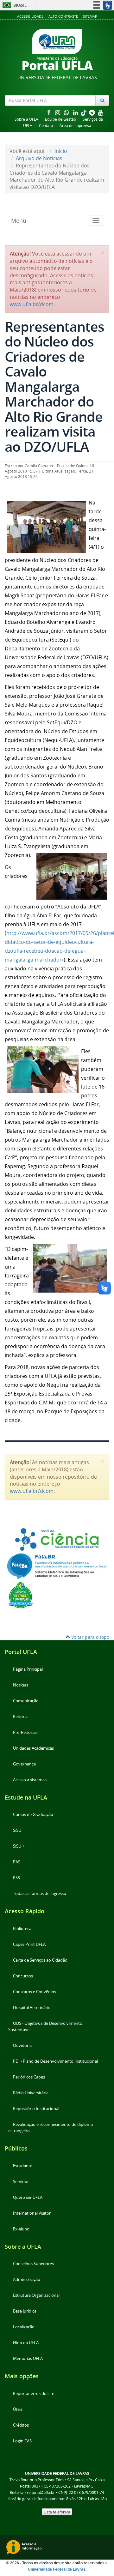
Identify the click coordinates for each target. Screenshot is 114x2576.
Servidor (21, 2182)
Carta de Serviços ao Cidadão (40, 1960)
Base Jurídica (25, 2311)
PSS (16, 1878)
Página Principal (28, 1669)
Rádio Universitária (31, 2093)
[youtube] (101, 112)
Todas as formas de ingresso (40, 1894)
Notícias (21, 1685)
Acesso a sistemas (30, 1780)
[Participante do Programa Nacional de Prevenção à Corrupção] (21, 1595)
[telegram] (92, 112)
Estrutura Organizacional (36, 2295)
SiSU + (19, 1846)
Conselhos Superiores (33, 2264)
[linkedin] (76, 112)
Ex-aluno (21, 2229)
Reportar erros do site (34, 2394)
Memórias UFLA (28, 2359)
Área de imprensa (75, 126)
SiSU (17, 1830)
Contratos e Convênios (35, 1992)
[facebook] (49, 112)
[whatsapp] (67, 112)
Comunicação (26, 1701)
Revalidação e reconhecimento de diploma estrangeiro (51, 2128)
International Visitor (32, 2213)
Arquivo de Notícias (39, 158)
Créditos (21, 2425)
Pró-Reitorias (25, 1732)
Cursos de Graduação (33, 1815)
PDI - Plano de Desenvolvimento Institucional (55, 2061)
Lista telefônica (57, 2512)
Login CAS (22, 2441)
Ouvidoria (22, 2045)
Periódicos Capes (29, 2077)
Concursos (23, 1976)
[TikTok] (84, 112)
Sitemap (90, 16)
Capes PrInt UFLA (29, 1944)
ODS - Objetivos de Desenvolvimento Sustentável (45, 2027)
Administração (27, 2280)
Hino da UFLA (26, 2343)
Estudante (23, 2166)
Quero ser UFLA (28, 2197)
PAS (17, 1862)
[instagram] (58, 112)
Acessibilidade (30, 16)
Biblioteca (22, 1929)
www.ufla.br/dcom (32, 304)
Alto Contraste (63, 16)
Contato (46, 126)
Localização (24, 2327)
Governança (24, 1764)
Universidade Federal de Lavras (57, 2569)
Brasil (13, 5)
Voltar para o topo (90, 1637)
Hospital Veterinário (32, 2008)
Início (61, 151)
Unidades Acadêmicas (33, 1748)
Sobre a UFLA (26, 119)
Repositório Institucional (36, 2109)
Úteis (18, 2409)
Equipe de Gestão (60, 119)
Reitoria (20, 1717)
